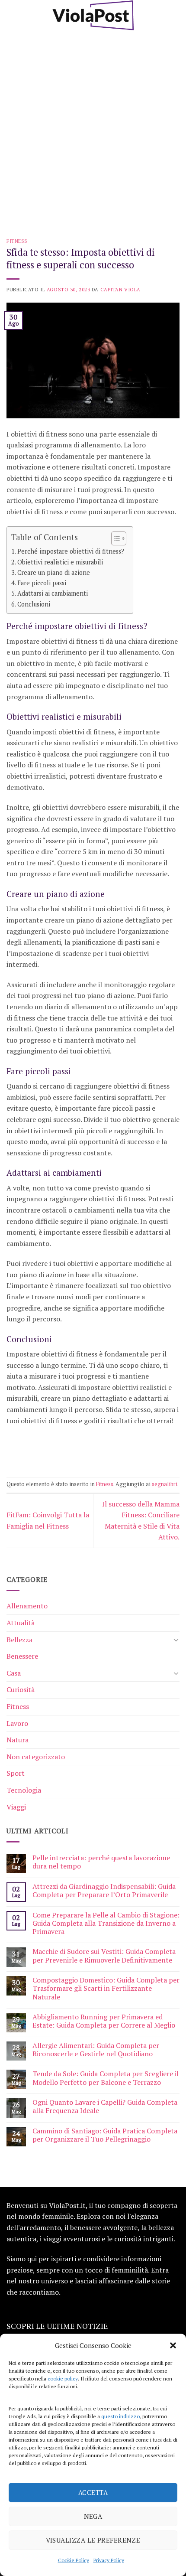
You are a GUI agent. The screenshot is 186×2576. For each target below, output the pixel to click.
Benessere (22, 1656)
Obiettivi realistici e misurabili (60, 562)
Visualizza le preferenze (93, 2540)
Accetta (93, 2492)
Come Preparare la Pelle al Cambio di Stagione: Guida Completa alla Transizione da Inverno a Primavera (106, 1924)
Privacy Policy (109, 2560)
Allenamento (27, 1606)
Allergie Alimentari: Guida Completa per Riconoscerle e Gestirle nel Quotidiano (96, 2050)
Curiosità (21, 1689)
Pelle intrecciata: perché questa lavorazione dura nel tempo (101, 1862)
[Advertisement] (93, 128)
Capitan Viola (120, 289)
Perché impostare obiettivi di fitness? (71, 551)
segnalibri (165, 1484)
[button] (173, 2345)
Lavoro (17, 1723)
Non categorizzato (36, 1757)
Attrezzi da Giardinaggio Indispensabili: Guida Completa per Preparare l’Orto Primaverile (104, 1891)
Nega (93, 2516)
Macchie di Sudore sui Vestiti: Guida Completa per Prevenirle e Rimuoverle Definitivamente (104, 1956)
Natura (18, 1740)
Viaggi (16, 1807)
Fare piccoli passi (42, 583)
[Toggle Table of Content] (114, 538)
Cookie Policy (74, 2560)
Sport (16, 1773)
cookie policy (63, 2379)
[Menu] (12, 15)
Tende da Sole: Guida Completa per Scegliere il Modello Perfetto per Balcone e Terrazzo (106, 2078)
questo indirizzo (120, 2416)
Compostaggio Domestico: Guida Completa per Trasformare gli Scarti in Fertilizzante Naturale (106, 1989)
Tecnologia (24, 1790)
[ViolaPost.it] (93, 15)
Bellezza (19, 1640)
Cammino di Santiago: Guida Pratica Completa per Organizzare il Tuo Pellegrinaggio (105, 2135)
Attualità (21, 1623)
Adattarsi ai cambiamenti (53, 593)
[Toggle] (176, 1640)
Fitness (17, 241)
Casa (14, 1673)
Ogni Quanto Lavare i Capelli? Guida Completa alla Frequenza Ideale (105, 2106)
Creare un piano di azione (54, 572)
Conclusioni (34, 604)
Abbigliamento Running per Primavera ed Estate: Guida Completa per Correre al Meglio (104, 2021)
